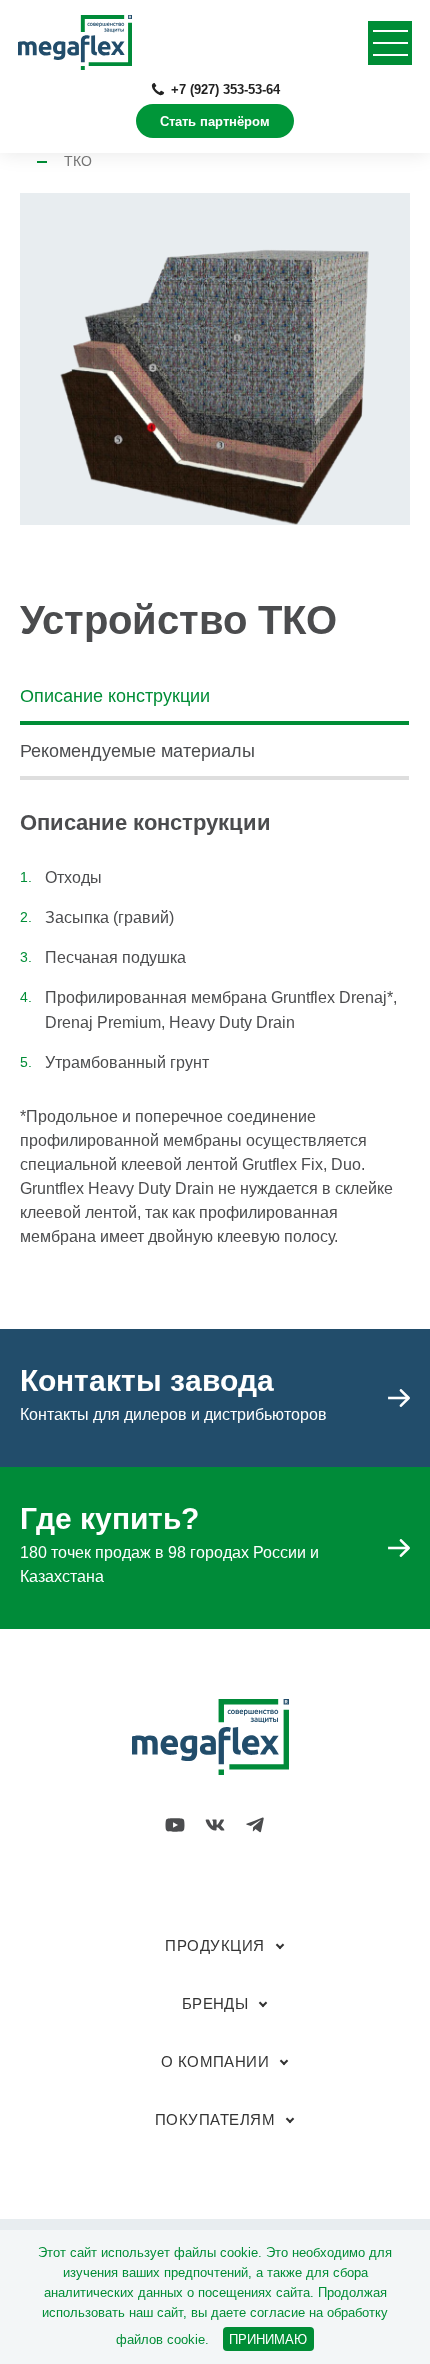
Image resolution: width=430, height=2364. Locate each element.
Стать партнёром (215, 121)
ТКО (78, 161)
